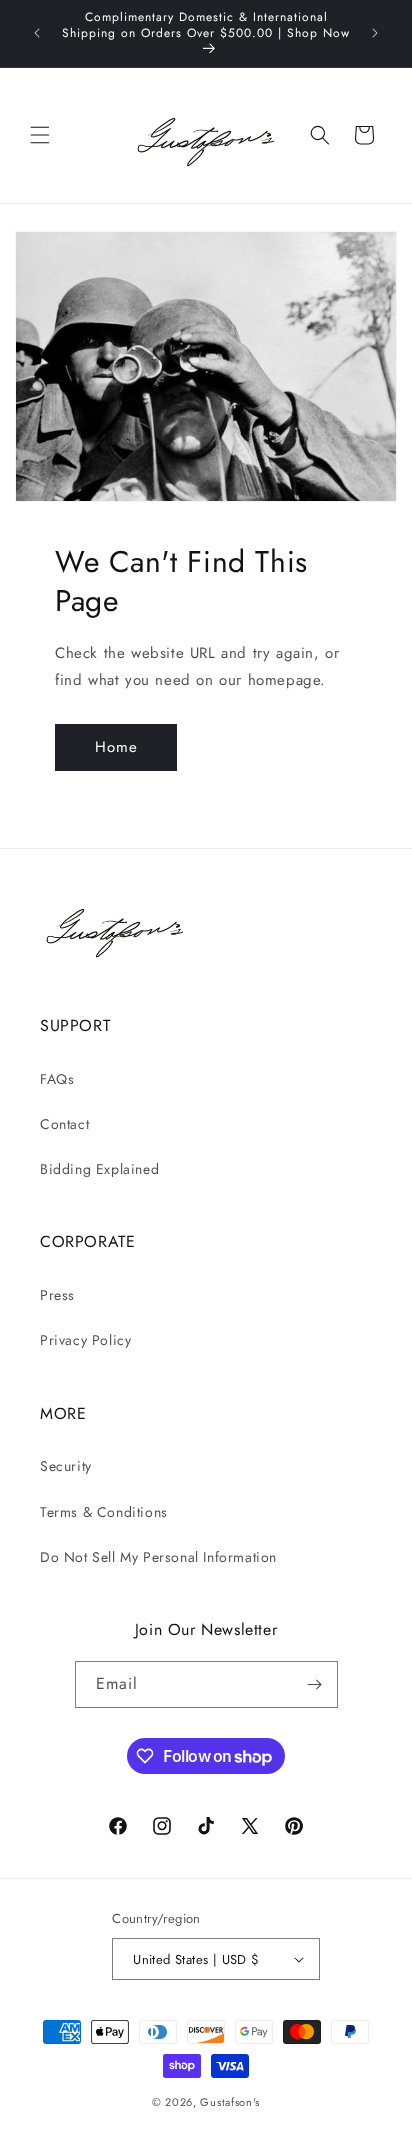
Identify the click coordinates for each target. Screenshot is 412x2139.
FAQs (57, 1079)
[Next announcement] (375, 33)
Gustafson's (230, 2102)
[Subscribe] (315, 1684)
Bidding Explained (99, 1169)
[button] (40, 135)
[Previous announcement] (37, 33)
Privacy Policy (85, 1340)
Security (66, 1466)
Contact (64, 1124)
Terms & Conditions (104, 1512)
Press (57, 1295)
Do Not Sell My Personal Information (158, 1557)
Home (116, 747)
